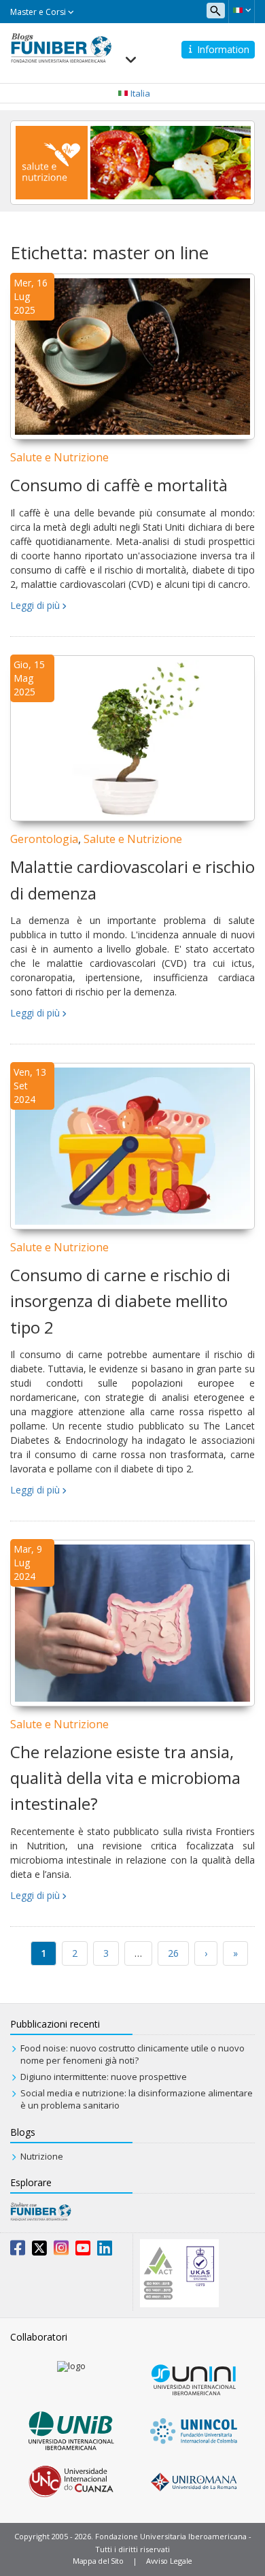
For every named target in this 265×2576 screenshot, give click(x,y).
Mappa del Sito (98, 2561)
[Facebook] (18, 2251)
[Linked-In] (105, 2251)
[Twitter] (39, 2251)
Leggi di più (35, 605)
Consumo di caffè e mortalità (119, 485)
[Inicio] (61, 47)
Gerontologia (44, 839)
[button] (242, 10)
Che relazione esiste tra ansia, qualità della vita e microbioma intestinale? (125, 1778)
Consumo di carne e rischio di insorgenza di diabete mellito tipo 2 (120, 1301)
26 (173, 1953)
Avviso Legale (169, 2561)
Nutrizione (42, 2156)
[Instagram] (61, 2251)
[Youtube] (83, 2251)
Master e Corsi (39, 12)
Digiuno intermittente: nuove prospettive (104, 2077)
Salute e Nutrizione (59, 457)
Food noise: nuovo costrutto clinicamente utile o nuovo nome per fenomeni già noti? (132, 2054)
